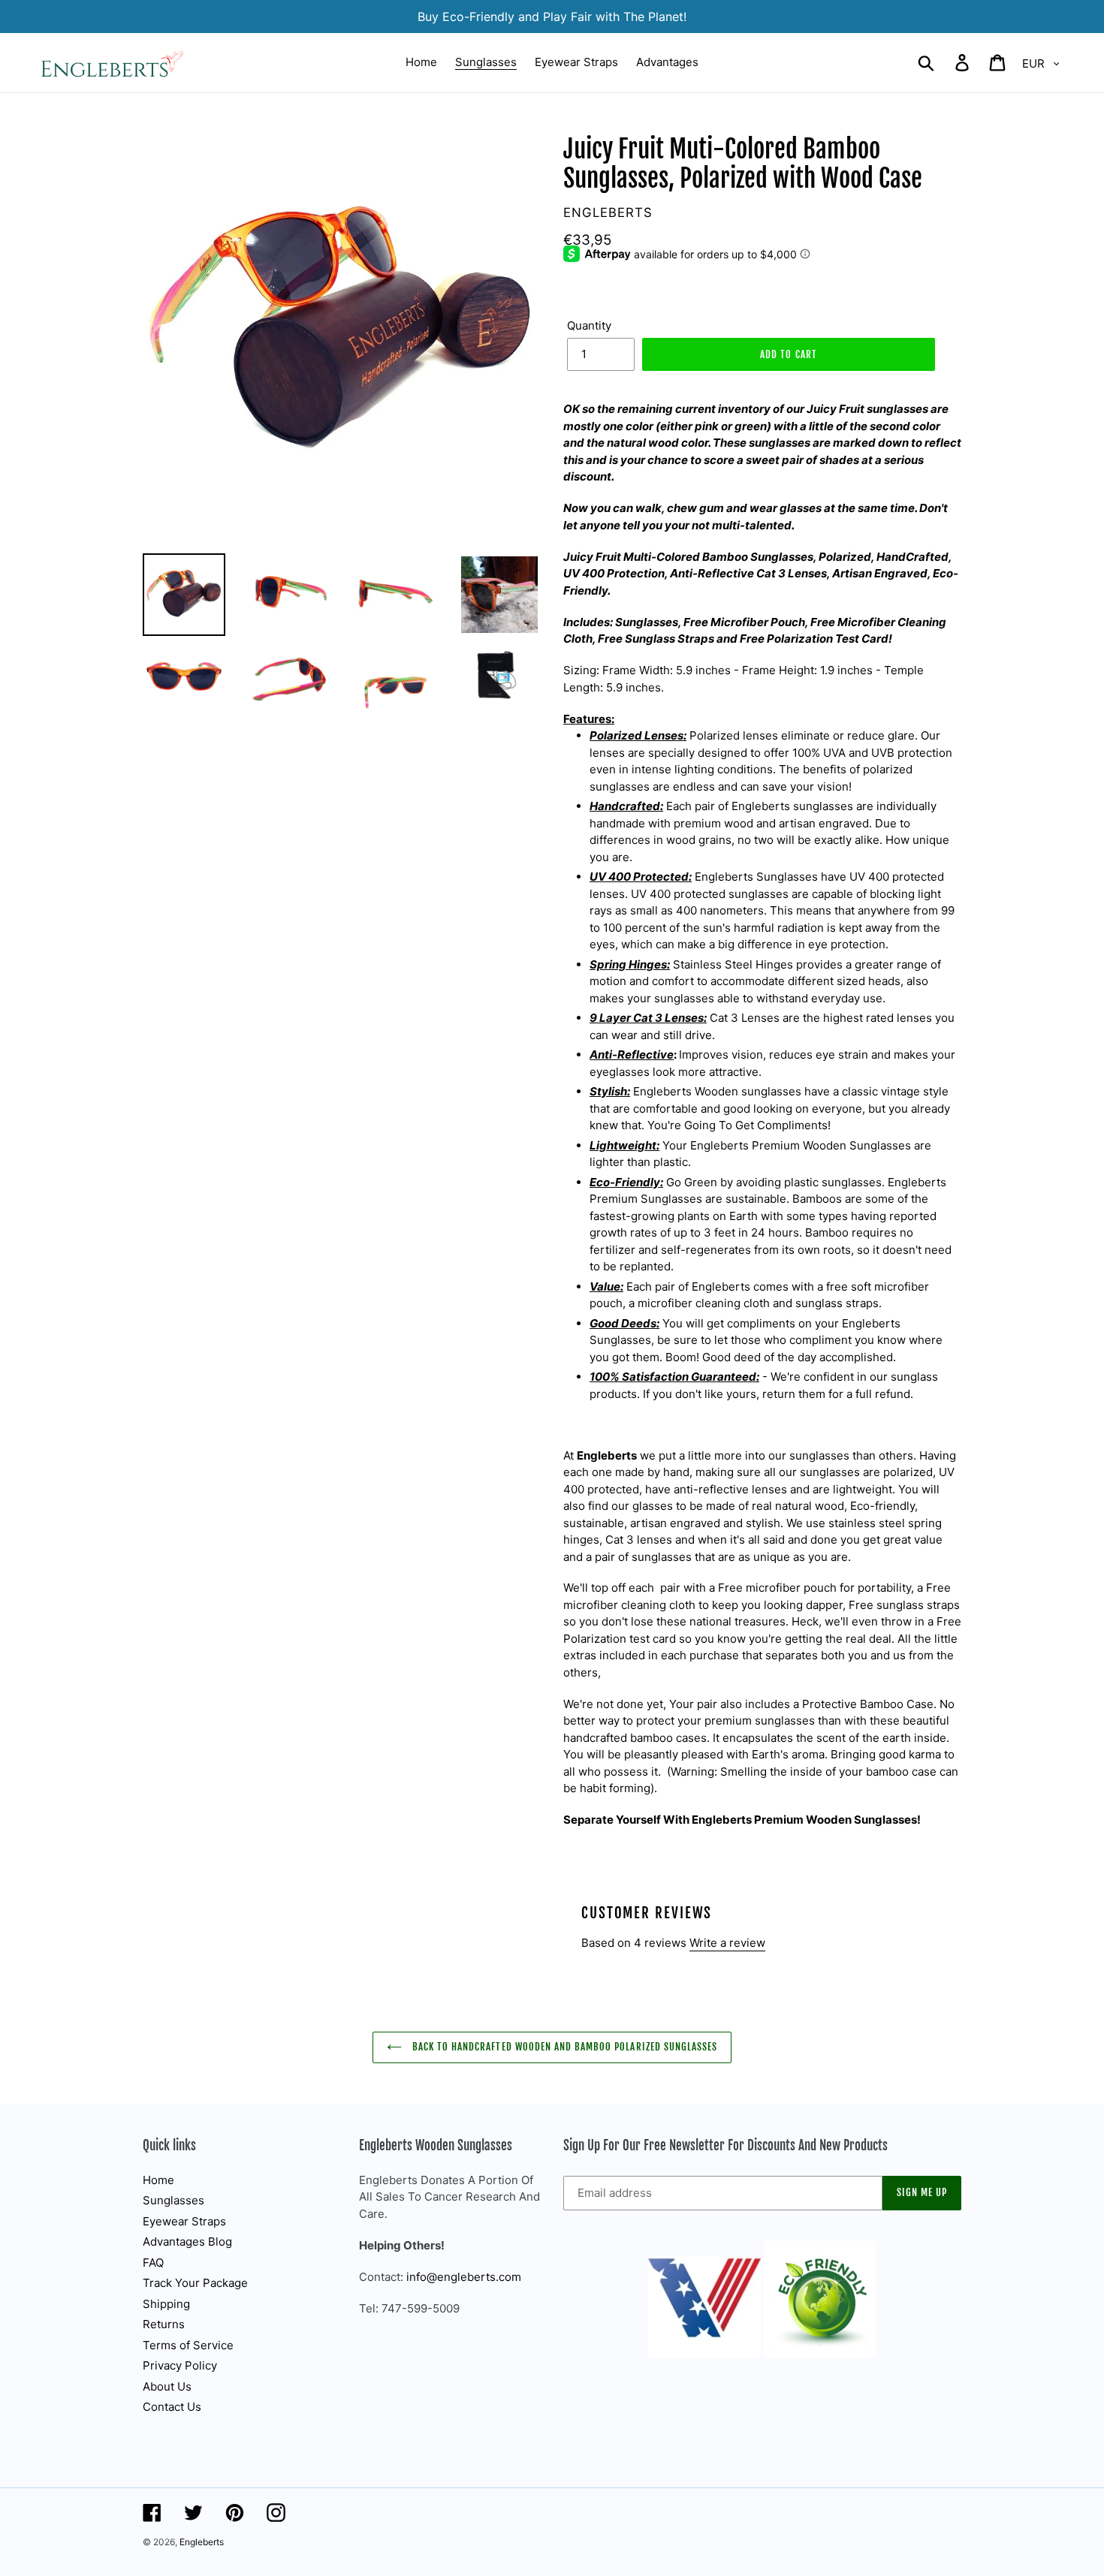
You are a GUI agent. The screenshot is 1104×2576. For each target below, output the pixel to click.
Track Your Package (195, 2283)
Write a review (727, 1943)
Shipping (166, 2304)
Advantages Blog (187, 2242)
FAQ (153, 2263)
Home (158, 2180)
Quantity (589, 325)
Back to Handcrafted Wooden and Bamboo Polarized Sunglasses (563, 2047)
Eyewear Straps (184, 2221)
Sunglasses (173, 2200)
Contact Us (172, 2407)
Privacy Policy (180, 2365)
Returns (164, 2324)
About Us (167, 2386)
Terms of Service (188, 2345)
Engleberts (202, 2542)
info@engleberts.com (464, 2277)
